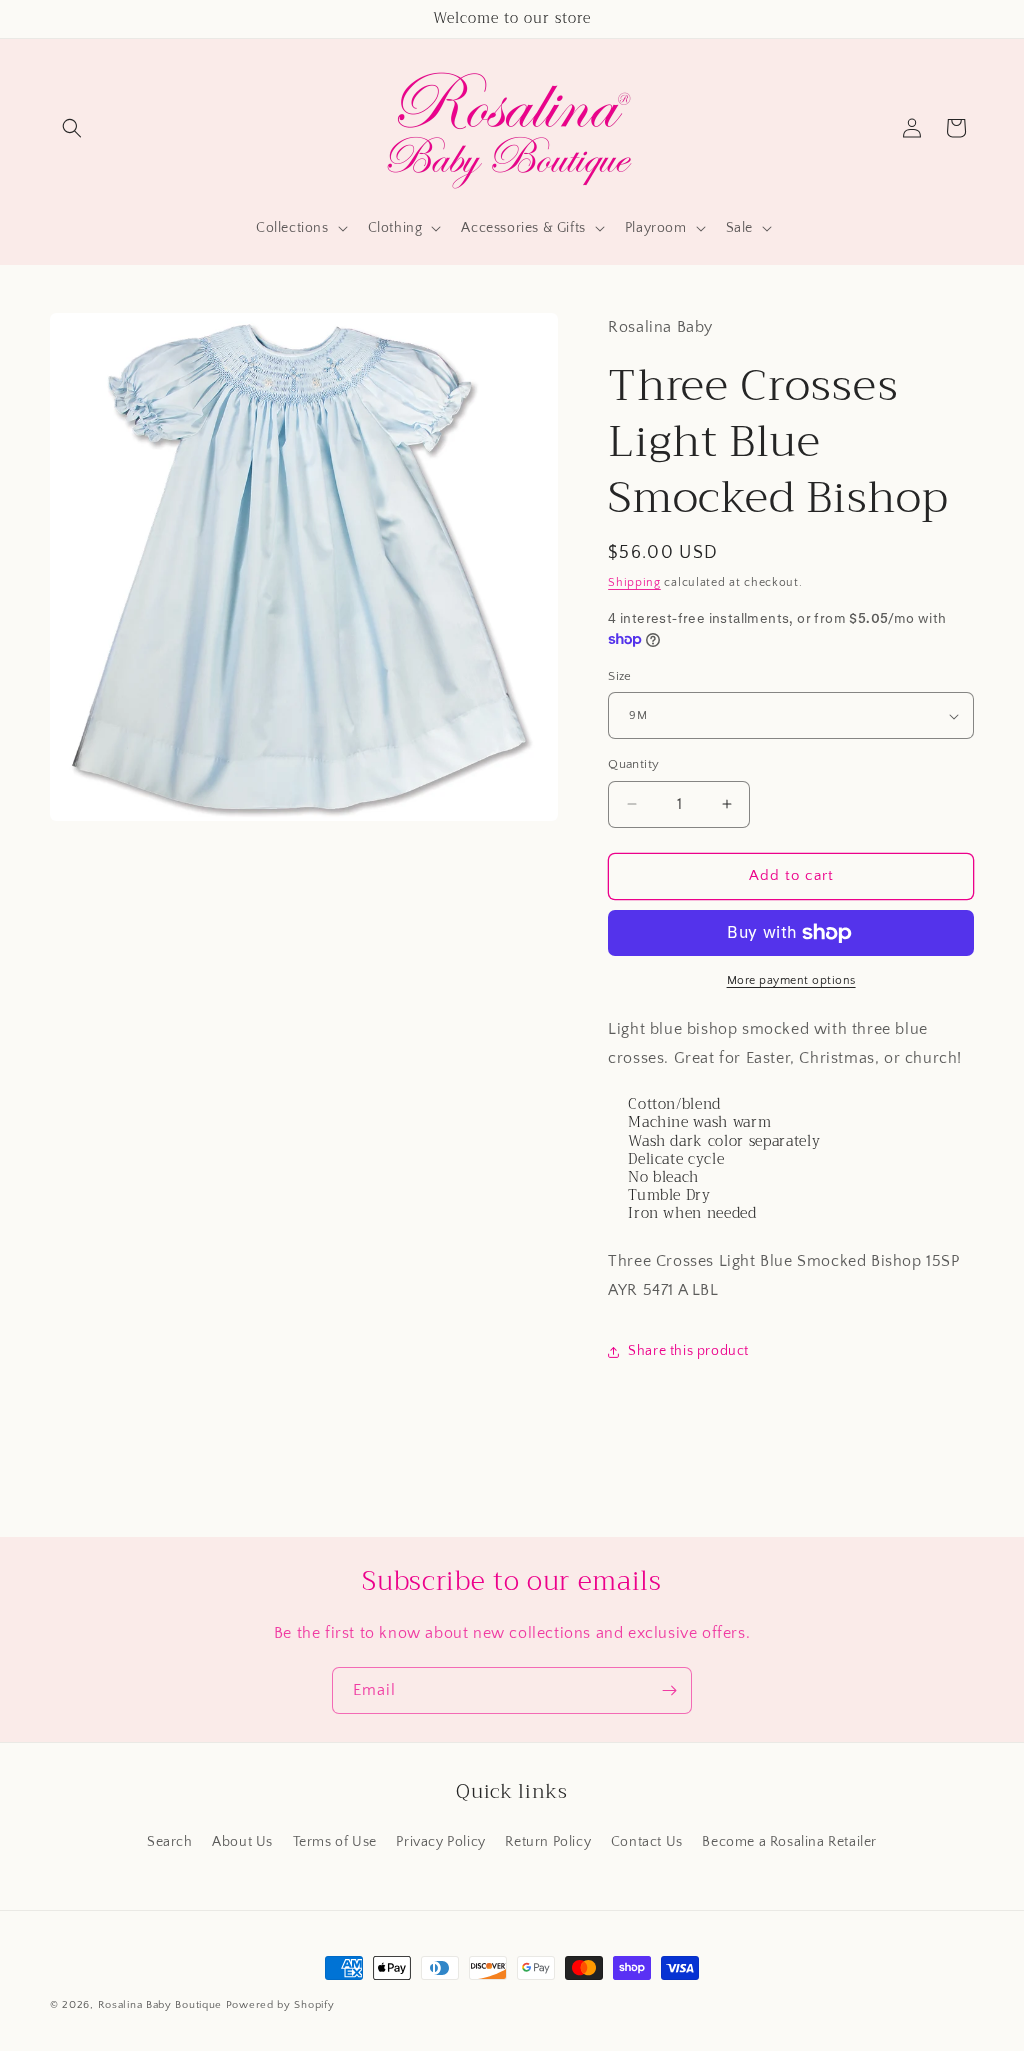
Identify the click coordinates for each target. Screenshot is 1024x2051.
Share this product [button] (688, 1351)
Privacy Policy (440, 1842)
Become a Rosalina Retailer (789, 1842)
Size (620, 676)
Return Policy (548, 1842)
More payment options (791, 980)
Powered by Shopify (280, 2005)
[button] (72, 128)
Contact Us (647, 1842)
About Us (242, 1842)
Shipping (634, 582)
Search (170, 1842)
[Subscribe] (669, 1690)
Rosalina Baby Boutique (160, 2005)
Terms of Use (335, 1842)
